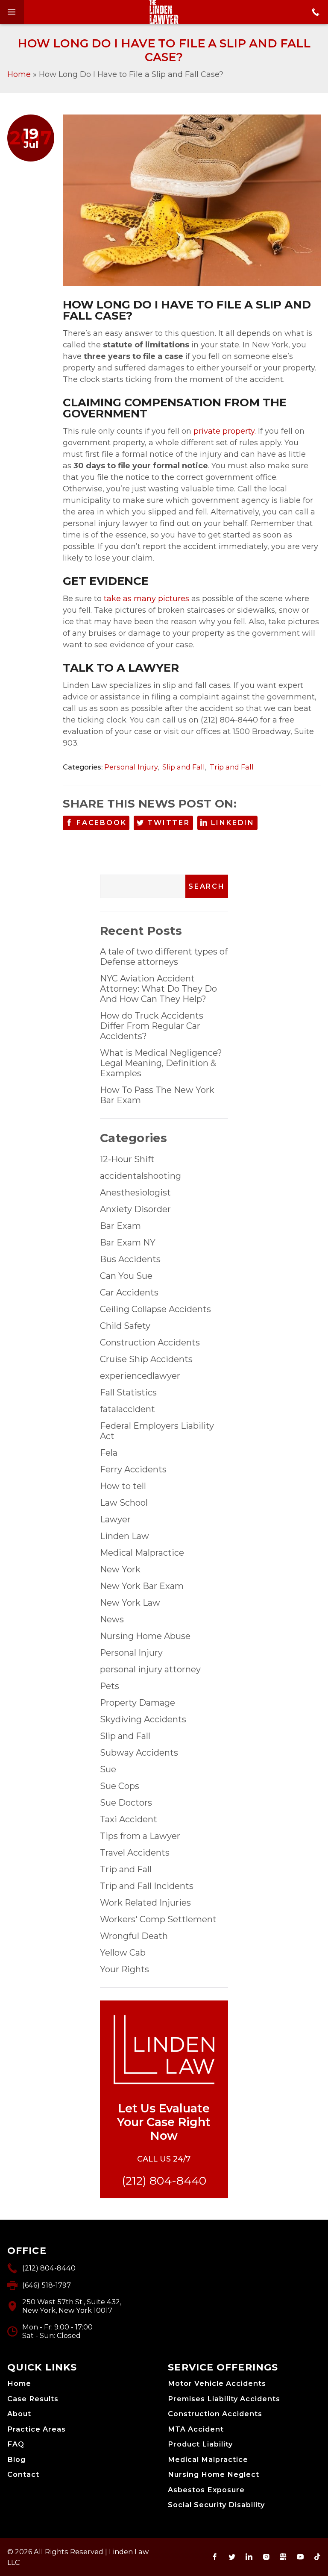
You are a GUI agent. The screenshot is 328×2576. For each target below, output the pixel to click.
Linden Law (124, 1536)
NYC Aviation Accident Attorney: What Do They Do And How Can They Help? (158, 989)
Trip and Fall (232, 767)
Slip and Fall (184, 767)
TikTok (317, 2557)
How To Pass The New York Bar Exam (157, 1095)
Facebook (101, 823)
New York (120, 1569)
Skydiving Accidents (143, 1719)
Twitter (169, 823)
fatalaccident (127, 1409)
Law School (124, 1503)
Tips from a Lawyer (140, 1836)
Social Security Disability (216, 2505)
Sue (108, 1769)
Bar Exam (120, 1226)
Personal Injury (131, 767)
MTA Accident (196, 2429)
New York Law (130, 1603)
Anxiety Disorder (135, 1209)
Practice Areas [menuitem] (37, 2429)
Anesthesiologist (135, 1193)
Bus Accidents (130, 1259)
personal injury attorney (150, 1669)
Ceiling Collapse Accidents (155, 1309)
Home (19, 74)
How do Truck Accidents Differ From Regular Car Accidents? (152, 1026)
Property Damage (138, 1703)
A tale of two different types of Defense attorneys (164, 957)
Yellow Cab (123, 1953)
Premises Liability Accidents (224, 2399)
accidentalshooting (141, 1176)
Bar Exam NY (128, 1242)
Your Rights (124, 1969)
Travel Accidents (135, 1853)
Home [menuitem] (19, 2384)
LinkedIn (233, 823)
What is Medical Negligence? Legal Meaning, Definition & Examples (161, 1063)
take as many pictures (146, 599)
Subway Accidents (139, 1753)
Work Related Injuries (145, 1903)
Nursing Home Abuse (145, 1636)
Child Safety (125, 1326)
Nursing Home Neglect (214, 2475)
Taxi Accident (129, 1819)
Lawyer (115, 1519)
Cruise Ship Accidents (146, 1359)
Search (207, 886)
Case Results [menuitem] (33, 2399)
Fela (109, 1453)
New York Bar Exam (142, 1586)
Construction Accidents (150, 1342)
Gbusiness (283, 2557)
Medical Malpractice (142, 1553)
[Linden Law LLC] (164, 12)
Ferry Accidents (133, 1469)
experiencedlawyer (140, 1376)
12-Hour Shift (127, 1159)
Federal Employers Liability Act (157, 1431)
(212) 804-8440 (164, 2181)
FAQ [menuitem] (16, 2444)
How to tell (123, 1486)
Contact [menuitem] (23, 2475)
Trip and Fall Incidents (147, 1886)
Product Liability (200, 2444)
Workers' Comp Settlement (158, 1919)
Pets (110, 1686)
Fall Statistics (128, 1392)
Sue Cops (120, 1786)
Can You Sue (126, 1276)
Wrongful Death (134, 1936)
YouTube (300, 2557)
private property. (225, 431)
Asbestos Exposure (206, 2490)
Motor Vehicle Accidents (217, 2384)
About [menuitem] (19, 2414)
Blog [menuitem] (16, 2460)
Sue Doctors (126, 1803)
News (112, 1619)
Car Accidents (129, 1292)
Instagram (266, 2557)
